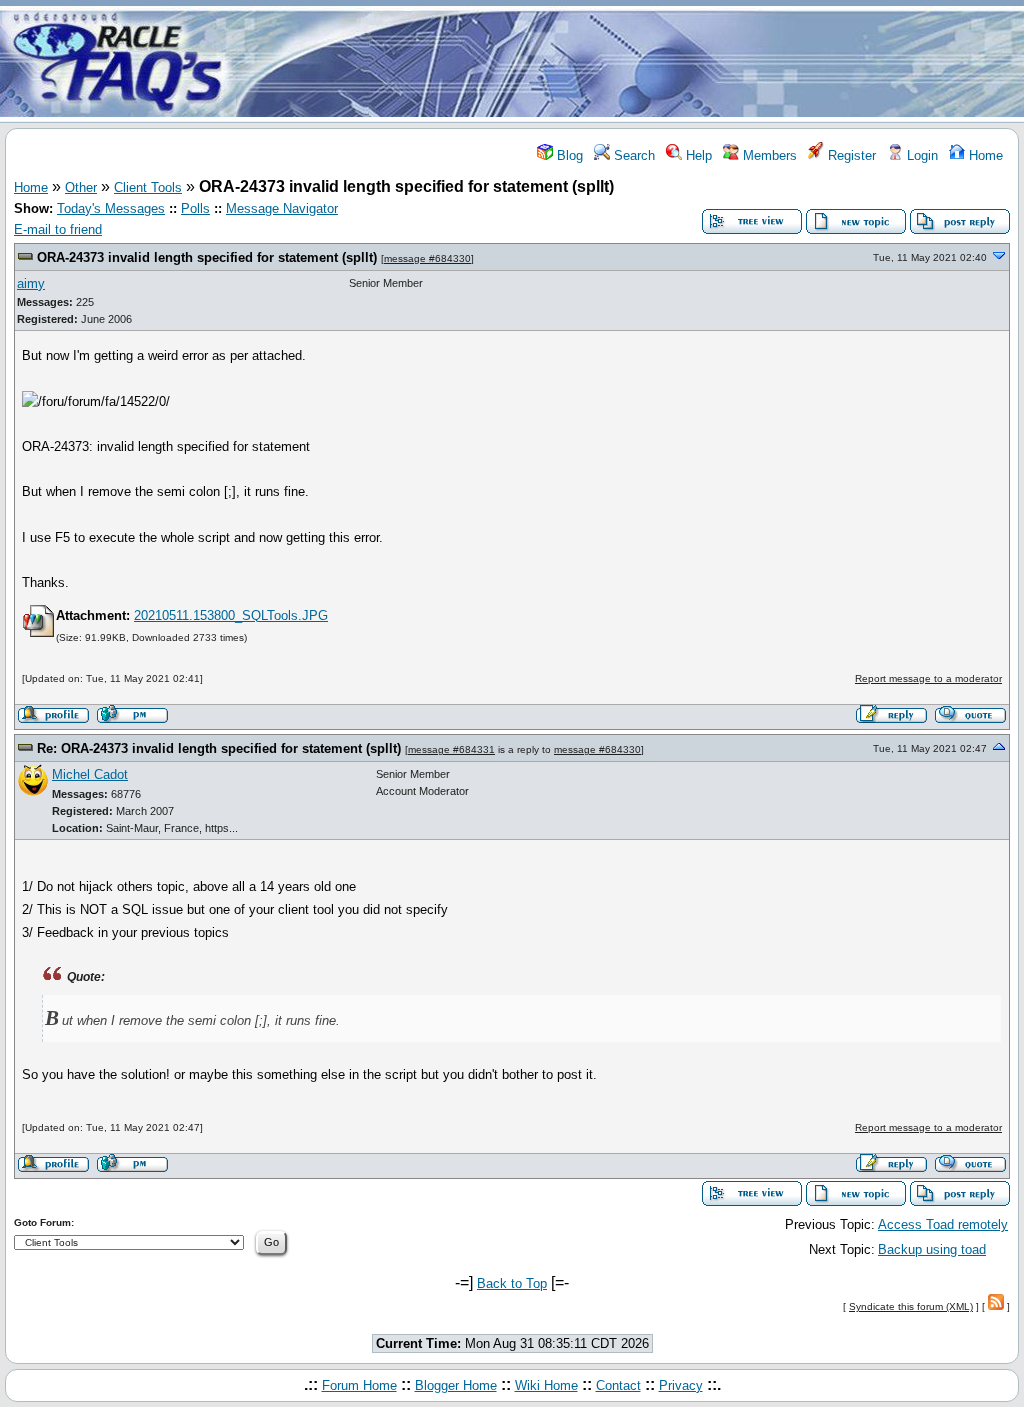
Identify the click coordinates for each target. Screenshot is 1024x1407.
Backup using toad (932, 1249)
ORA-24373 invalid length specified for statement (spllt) (207, 257)
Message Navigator (282, 208)
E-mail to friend (58, 229)
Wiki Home (546, 1385)
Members (768, 155)
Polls (195, 208)
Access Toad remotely (943, 1224)
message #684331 (451, 749)
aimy (31, 283)
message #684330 (427, 258)
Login (920, 155)
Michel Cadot (90, 774)
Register (850, 155)
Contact (618, 1385)
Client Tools (148, 187)
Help (697, 155)
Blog (568, 155)
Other (81, 187)
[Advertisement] (630, 63)
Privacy (681, 1385)
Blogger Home (456, 1385)
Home (984, 155)
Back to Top (512, 1283)
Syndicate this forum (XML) (911, 1306)
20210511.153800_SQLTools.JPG (231, 615)
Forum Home (359, 1385)
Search (632, 155)
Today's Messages (111, 208)
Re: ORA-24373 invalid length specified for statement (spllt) (219, 748)
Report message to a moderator (928, 678)
